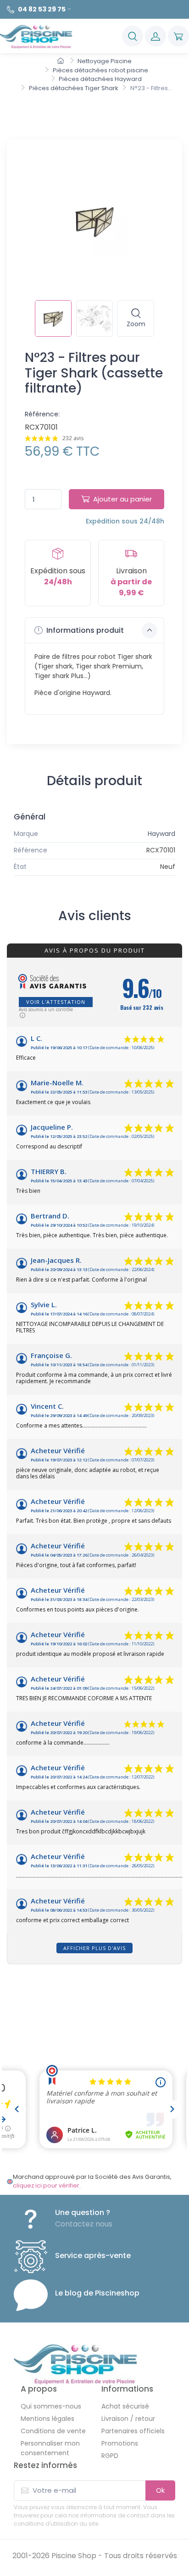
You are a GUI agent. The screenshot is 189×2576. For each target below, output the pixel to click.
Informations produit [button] (84, 630)
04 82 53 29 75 (42, 9)
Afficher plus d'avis (94, 1948)
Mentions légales (47, 2419)
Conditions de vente (53, 2431)
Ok (160, 2490)
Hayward (161, 834)
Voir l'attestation (56, 1002)
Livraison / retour (128, 2419)
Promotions (120, 2443)
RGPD (110, 2456)
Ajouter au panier (122, 499)
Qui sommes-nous (51, 2406)
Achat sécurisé (125, 2406)
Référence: (42, 414)
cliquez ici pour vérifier (46, 2185)
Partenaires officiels (133, 2431)
